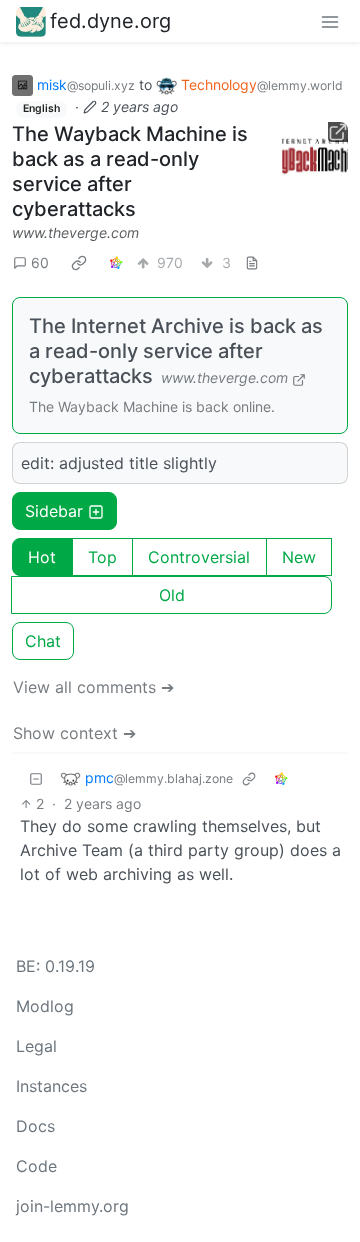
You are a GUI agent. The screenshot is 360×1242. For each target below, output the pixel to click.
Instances (51, 1086)
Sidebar (54, 511)
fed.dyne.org (110, 21)
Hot (42, 557)
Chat (43, 641)
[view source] (252, 262)
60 (40, 262)
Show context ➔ (74, 733)
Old (172, 595)
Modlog (45, 1006)
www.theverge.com (75, 232)
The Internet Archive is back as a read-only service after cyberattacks (176, 351)
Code (36, 1166)
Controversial (199, 557)
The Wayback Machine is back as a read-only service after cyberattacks (130, 171)
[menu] (330, 21)
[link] (79, 262)
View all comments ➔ (93, 687)
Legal (36, 1046)
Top (102, 557)
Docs (35, 1126)
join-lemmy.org (72, 1206)
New (299, 557)
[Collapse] (36, 777)
